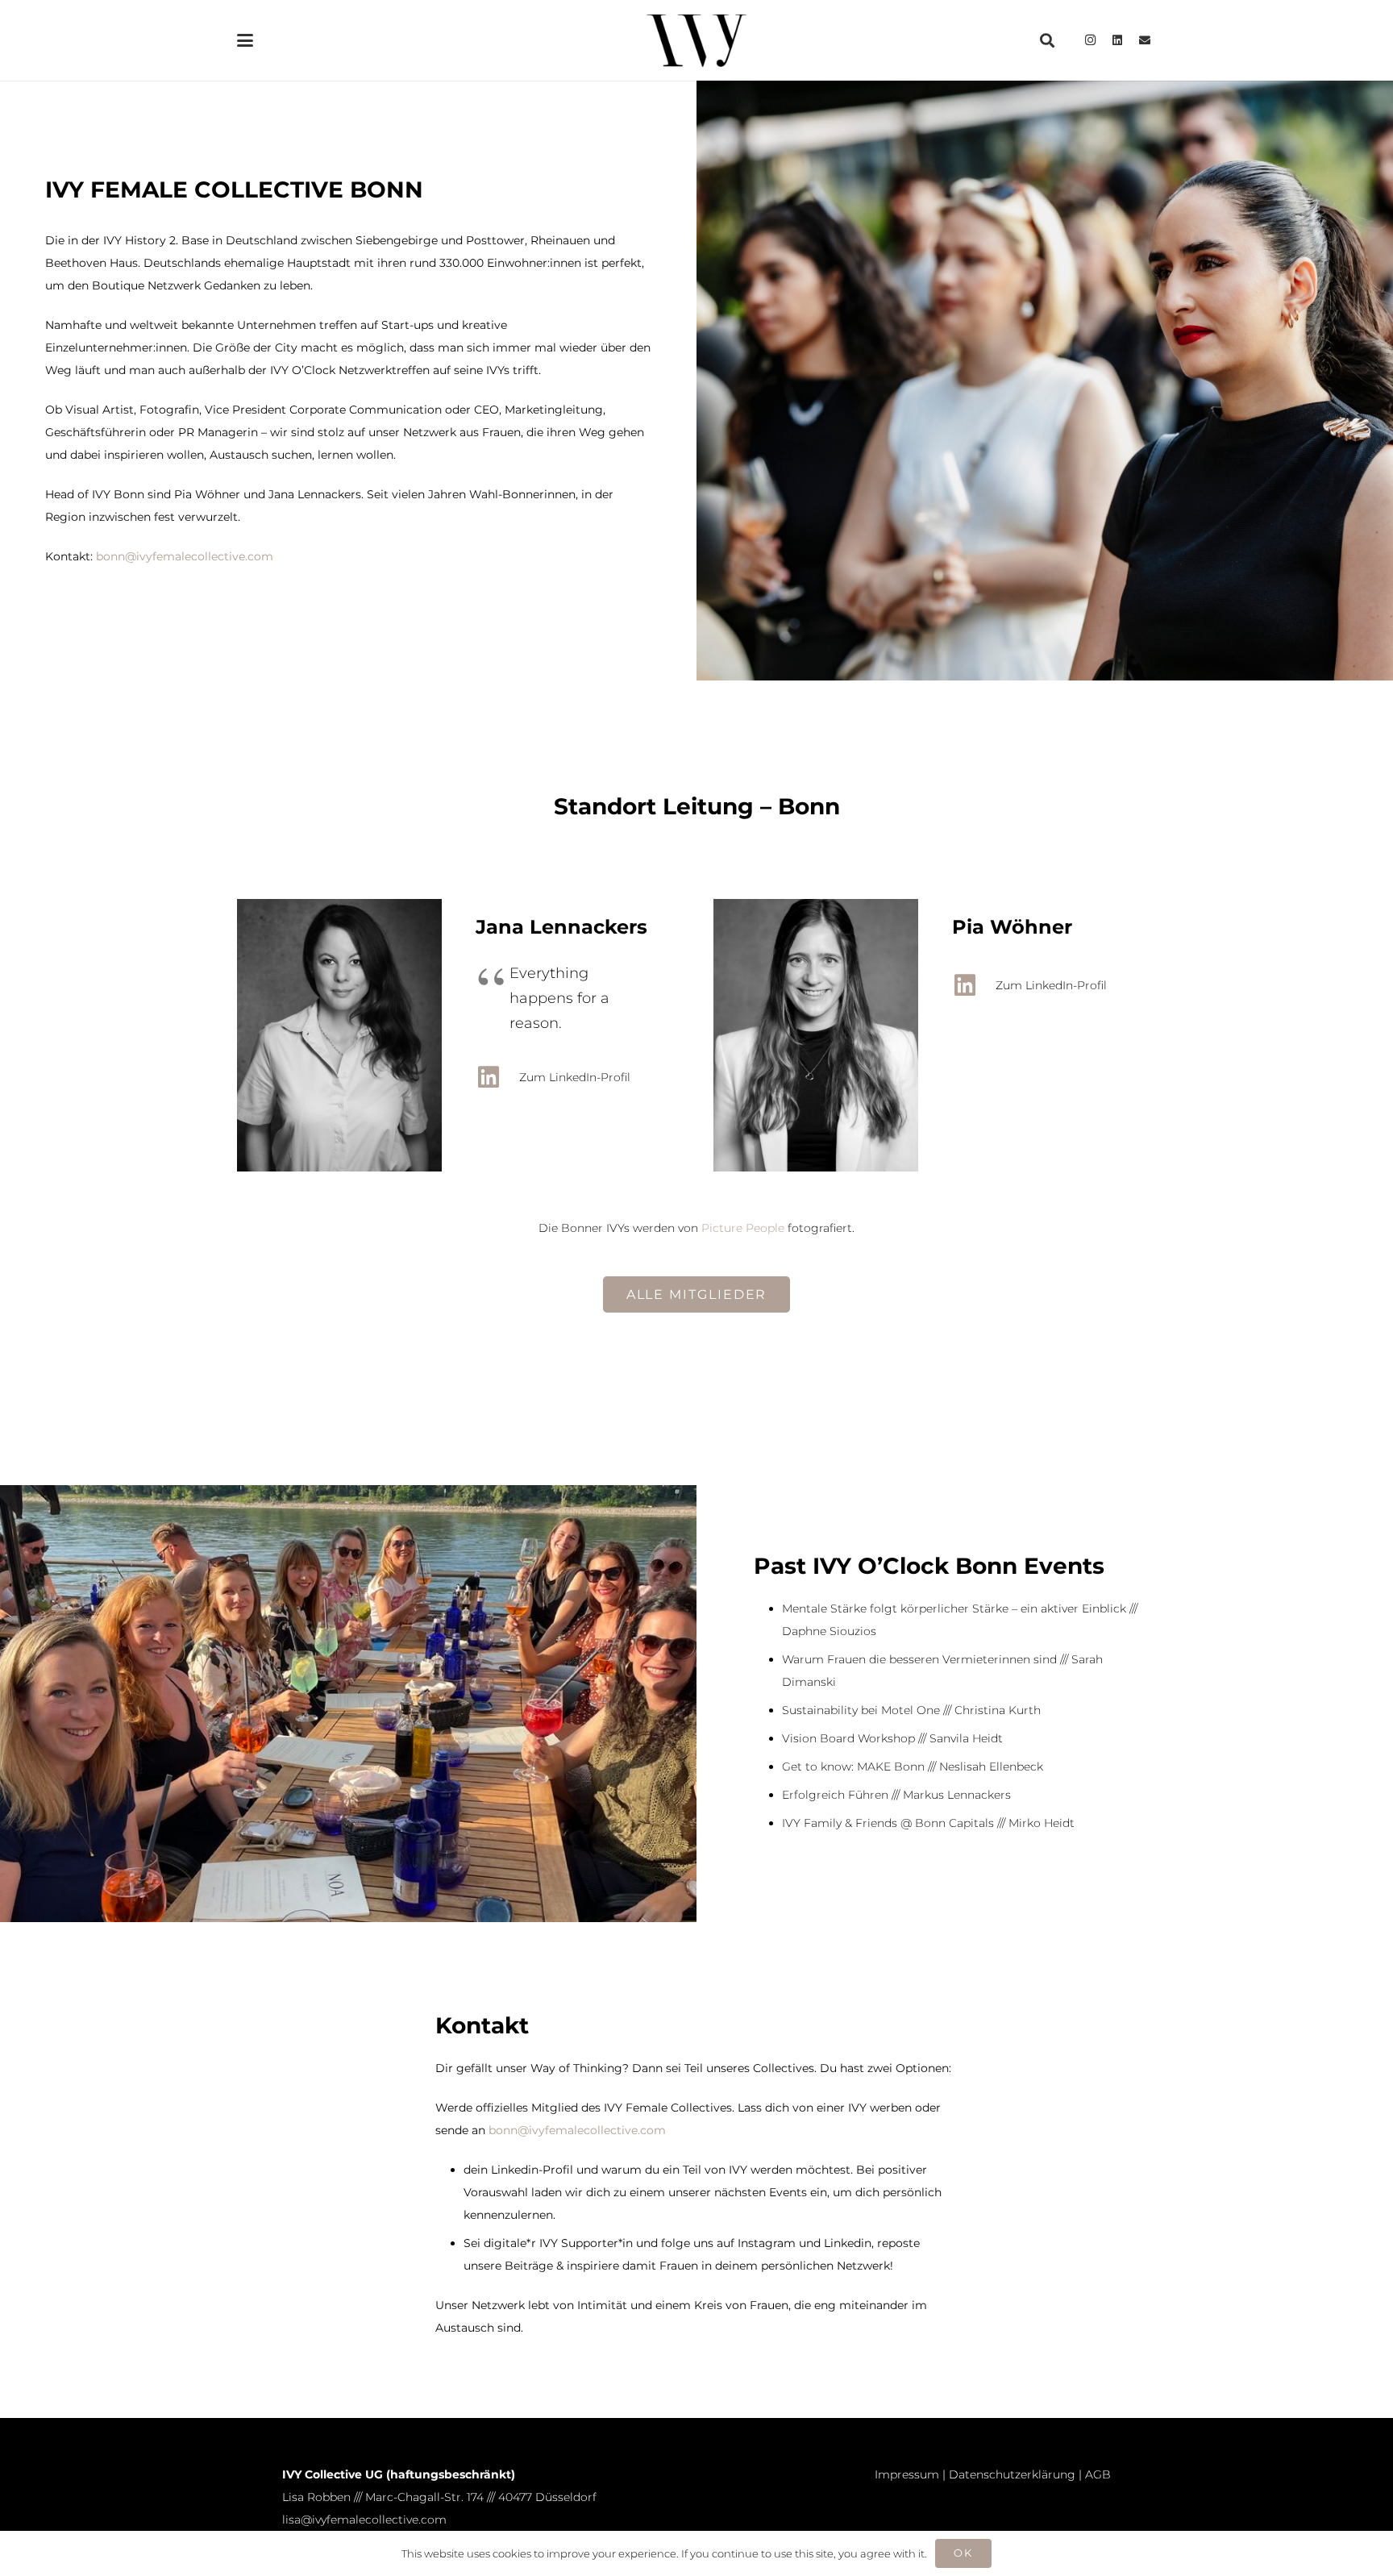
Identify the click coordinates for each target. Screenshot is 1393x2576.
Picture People (743, 1228)
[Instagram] (1090, 40)
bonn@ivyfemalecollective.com (185, 556)
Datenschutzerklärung (1012, 2474)
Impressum (907, 2474)
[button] (245, 40)
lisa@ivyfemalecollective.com (364, 2520)
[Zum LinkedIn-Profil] (497, 1077)
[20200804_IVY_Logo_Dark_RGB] (696, 41)
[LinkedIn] (1117, 40)
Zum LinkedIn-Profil (575, 1077)
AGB (1098, 2474)
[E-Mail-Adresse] (1145, 40)
